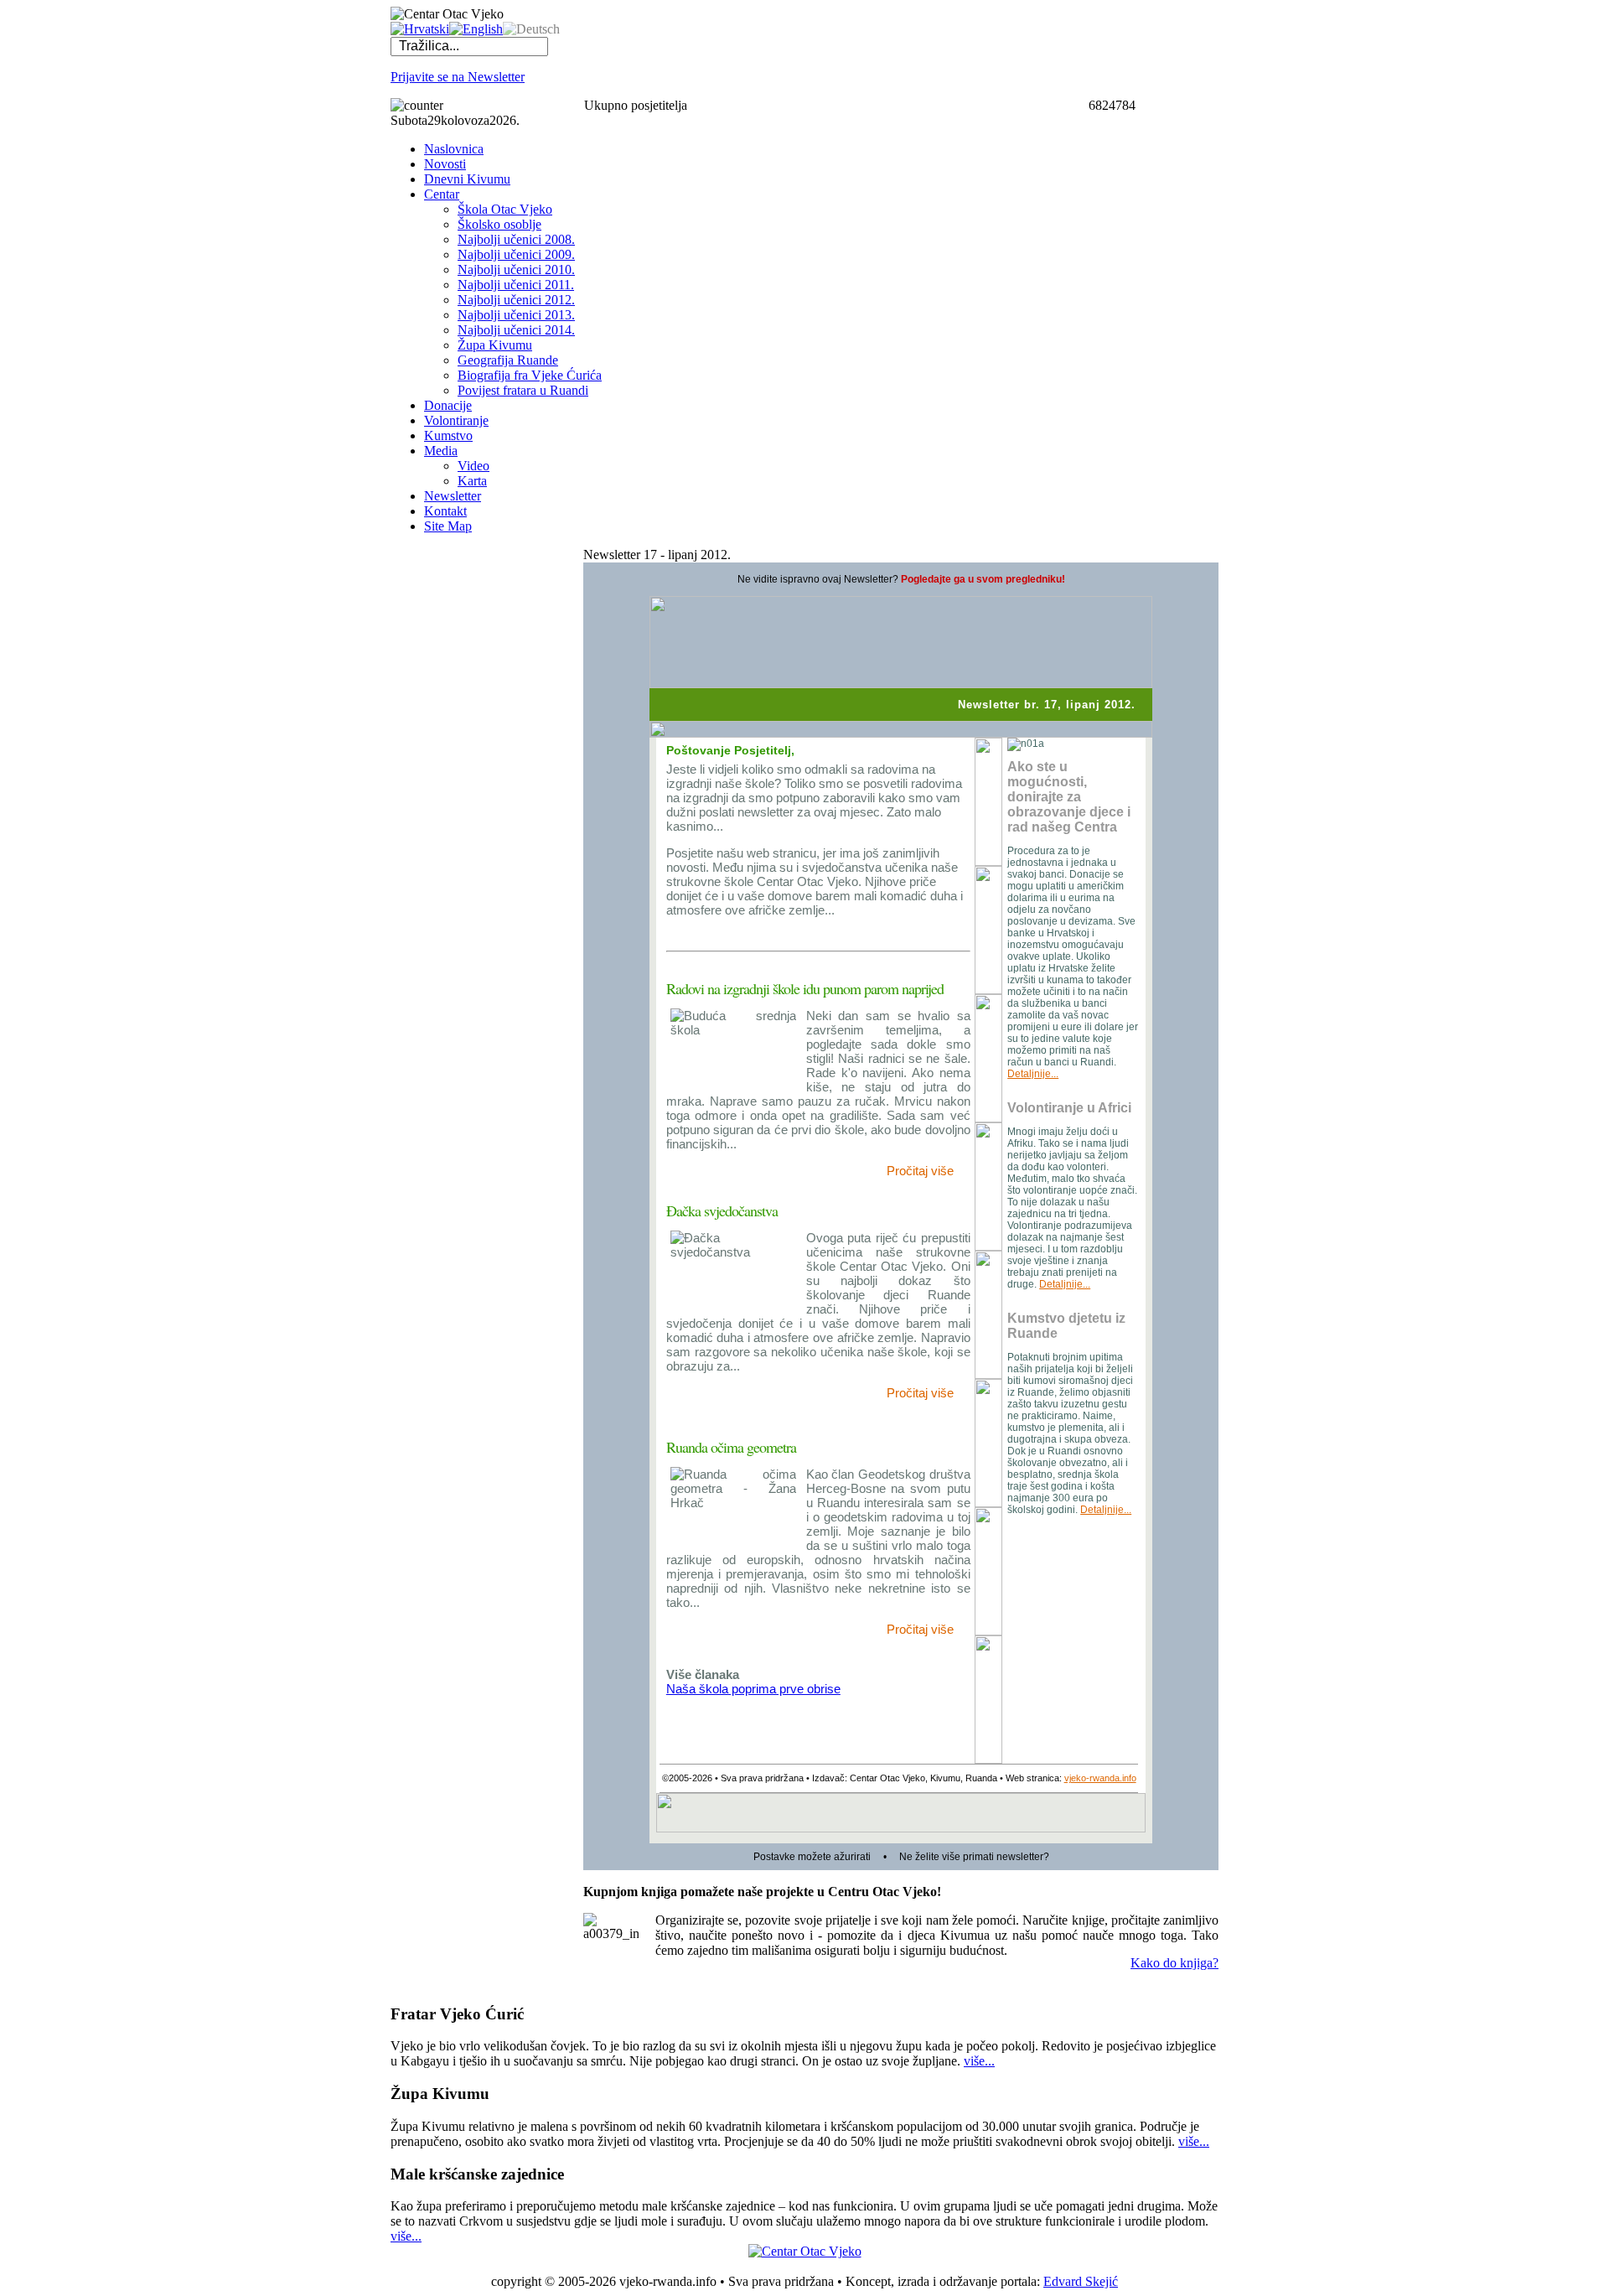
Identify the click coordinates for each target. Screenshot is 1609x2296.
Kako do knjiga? (1174, 1963)
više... (979, 2061)
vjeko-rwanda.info (1100, 1778)
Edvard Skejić (1081, 2281)
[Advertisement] (458, 799)
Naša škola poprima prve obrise (753, 1689)
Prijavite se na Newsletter (458, 77)
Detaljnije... (1033, 1074)
